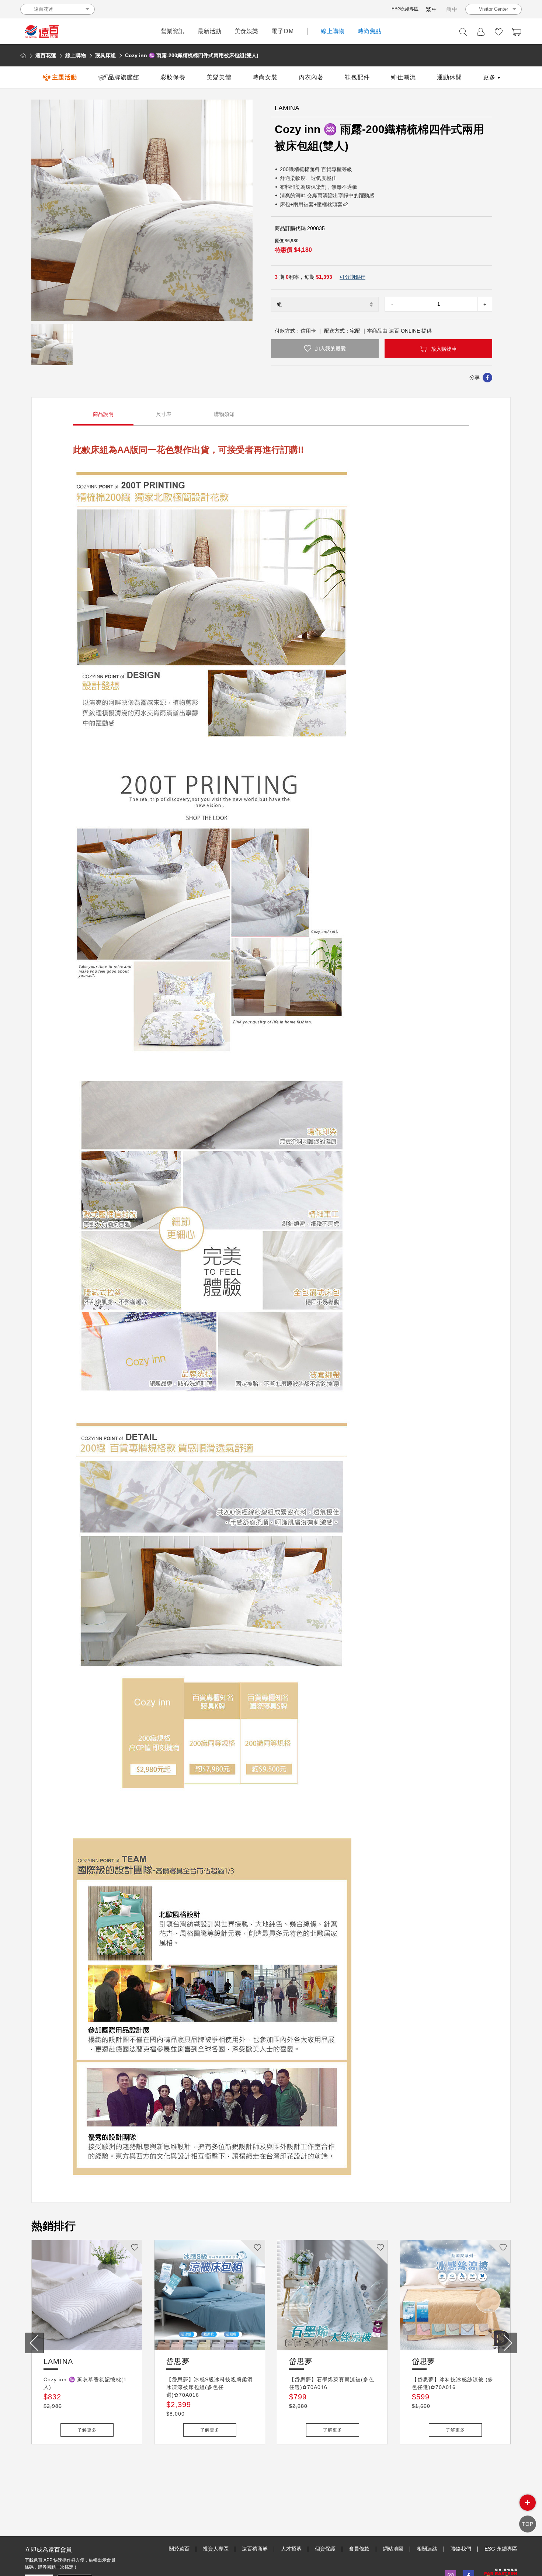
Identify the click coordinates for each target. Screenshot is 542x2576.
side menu (528, 2503)
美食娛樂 (246, 31)
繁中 (432, 9)
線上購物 (333, 31)
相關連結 (427, 2549)
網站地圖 (393, 2549)
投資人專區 (216, 2549)
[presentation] (35, 2343)
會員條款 (359, 2549)
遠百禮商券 (255, 2549)
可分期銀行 (352, 277)
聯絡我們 (461, 2549)
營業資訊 (173, 31)
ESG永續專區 (405, 9)
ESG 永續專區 (501, 2549)
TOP (528, 2524)
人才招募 (291, 2549)
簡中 (452, 9)
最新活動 (209, 31)
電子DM (283, 31)
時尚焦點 (369, 31)
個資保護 (325, 2549)
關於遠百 (179, 2549)
